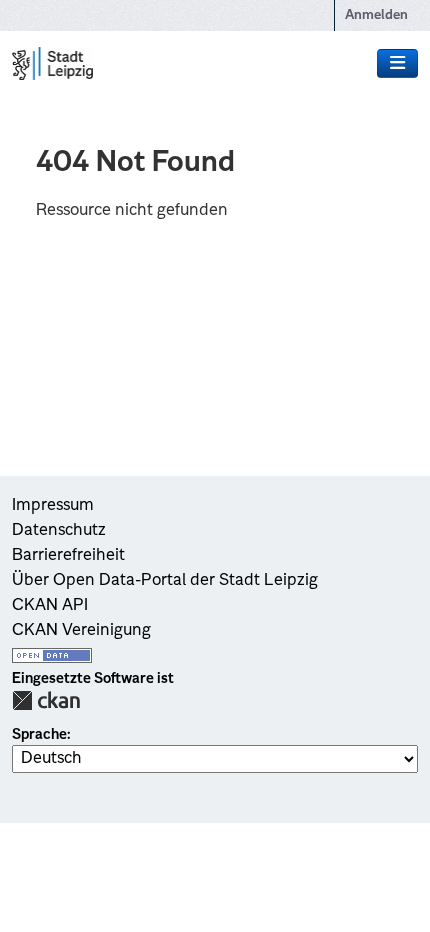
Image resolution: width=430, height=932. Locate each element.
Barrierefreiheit (68, 556)
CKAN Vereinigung (81, 631)
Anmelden (376, 15)
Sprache (39, 735)
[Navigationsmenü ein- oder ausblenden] (397, 64)
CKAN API (50, 606)
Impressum (53, 506)
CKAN (46, 700)
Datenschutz (59, 531)
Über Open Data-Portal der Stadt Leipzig (165, 581)
